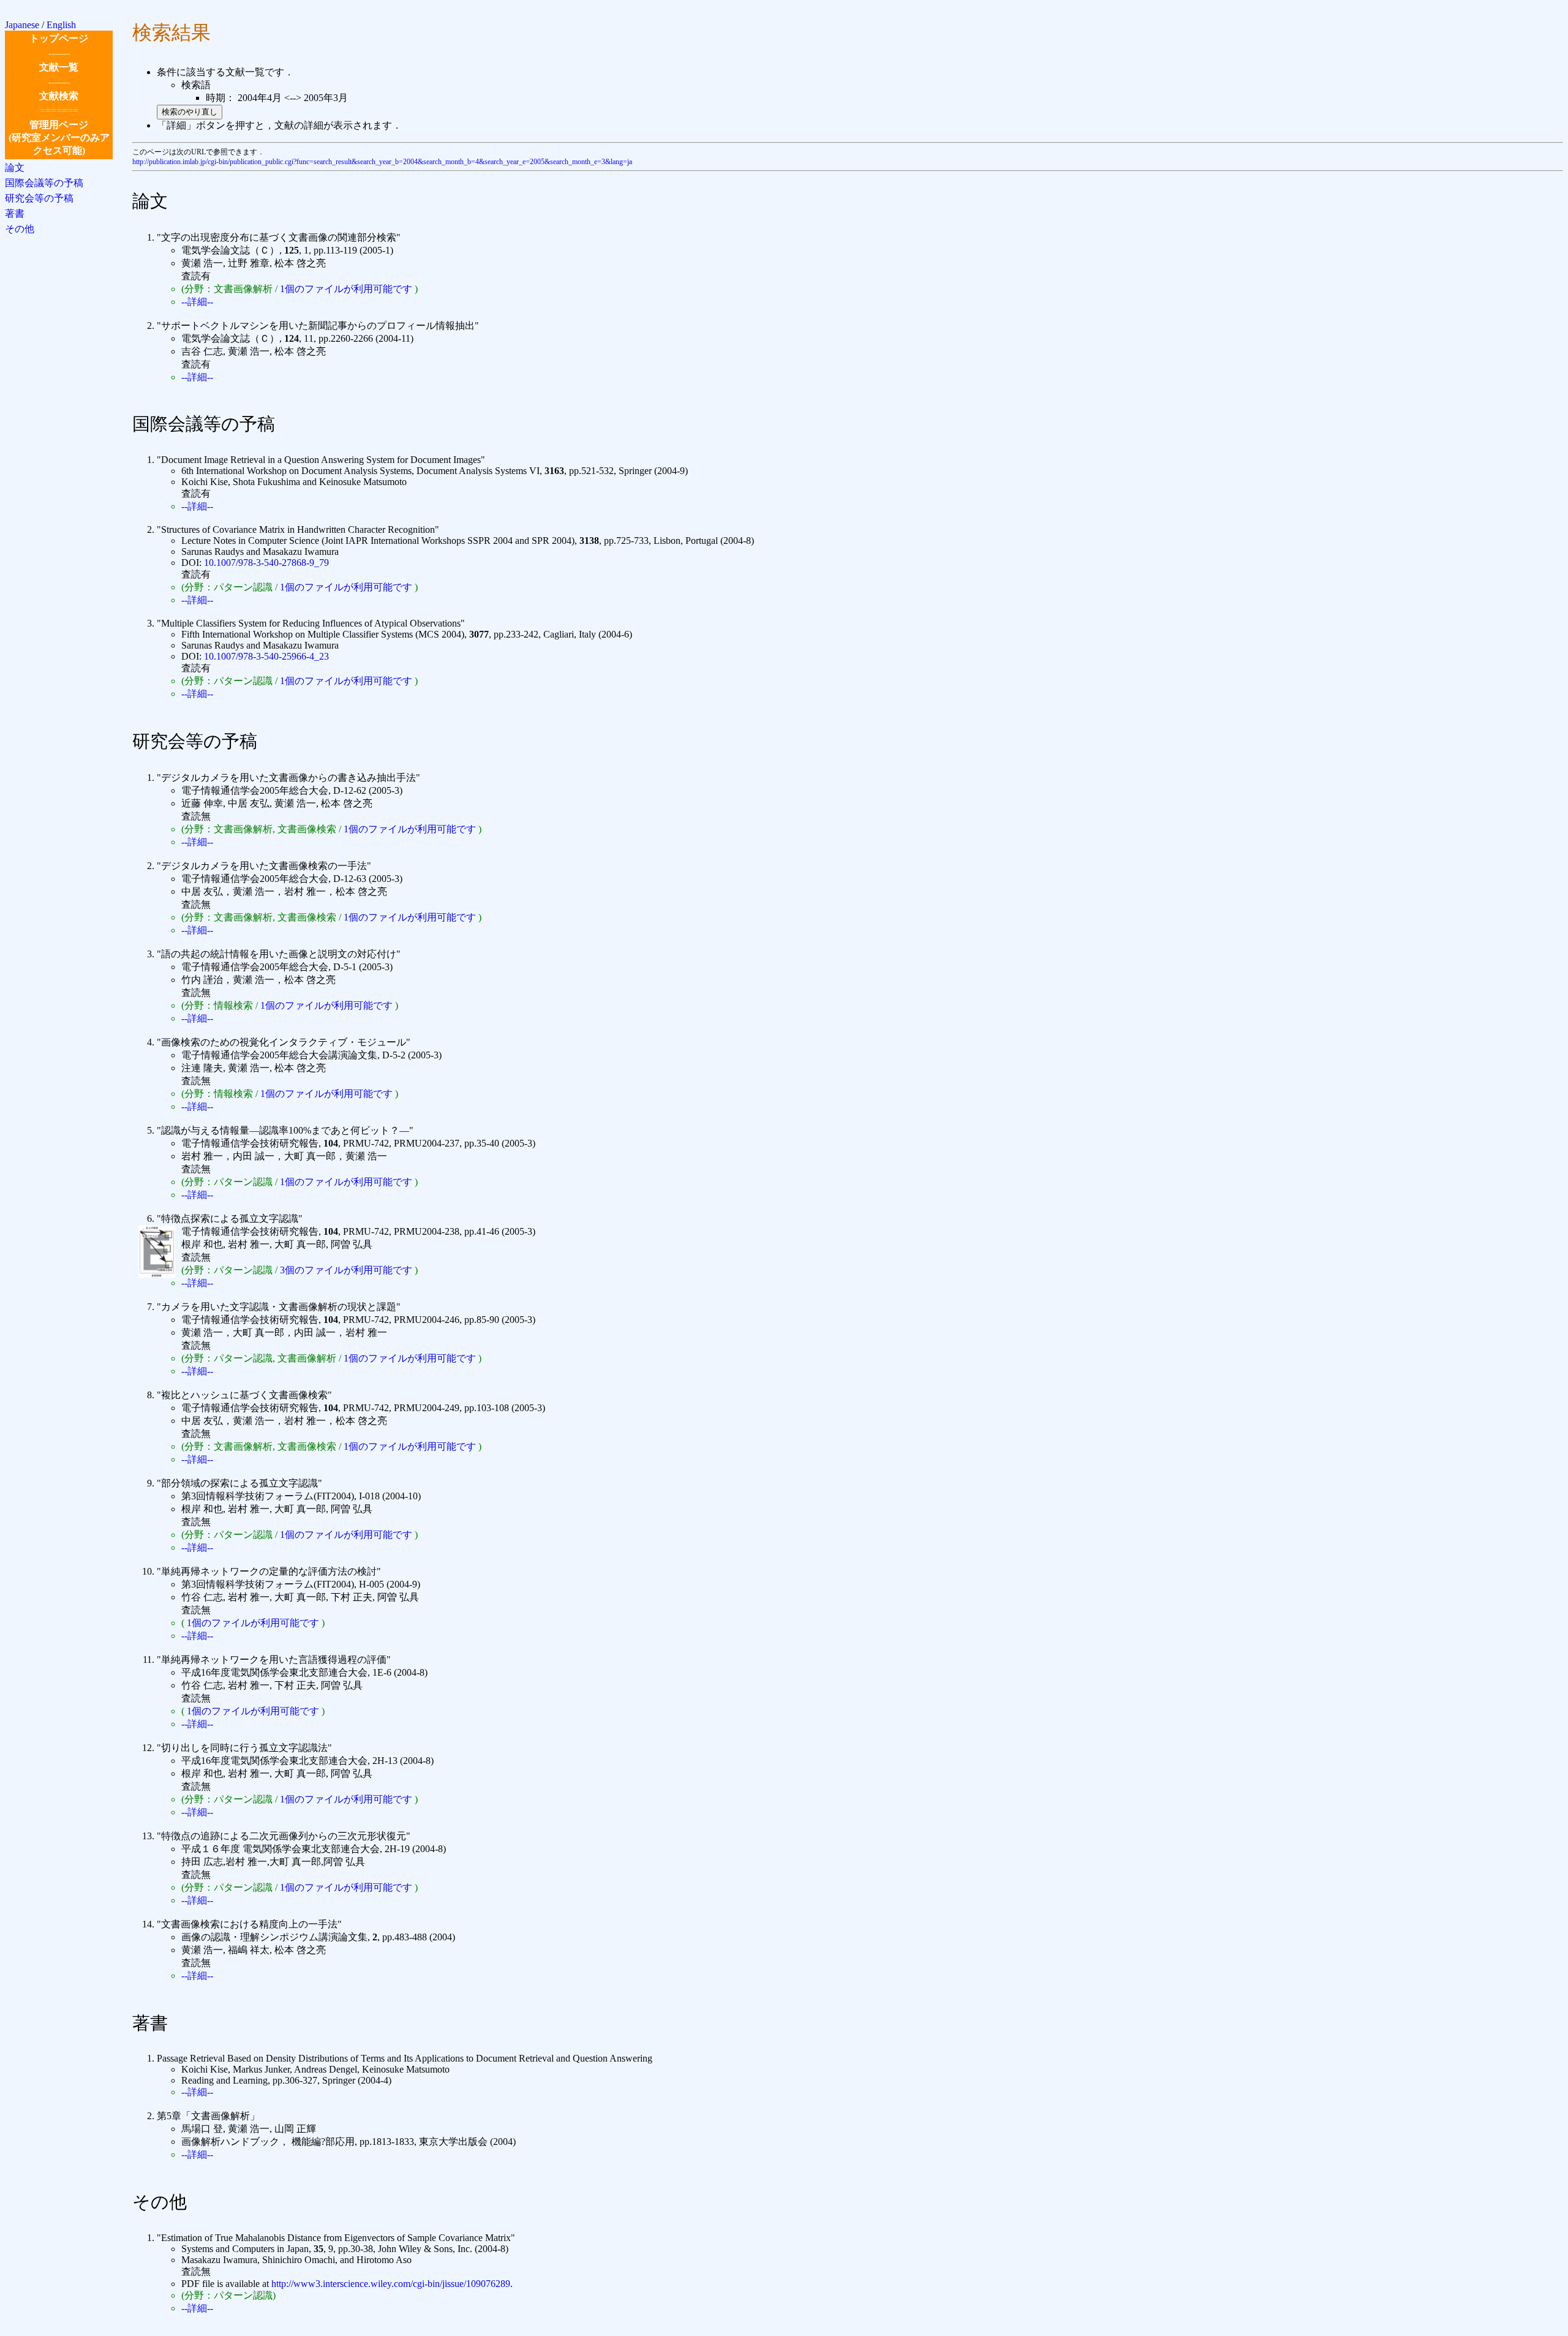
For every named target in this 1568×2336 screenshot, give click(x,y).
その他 (20, 229)
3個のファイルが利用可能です (346, 1270)
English (61, 25)
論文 (15, 168)
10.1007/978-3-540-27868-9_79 (266, 563)
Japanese (22, 25)
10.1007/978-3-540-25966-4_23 (266, 656)
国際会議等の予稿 (44, 183)
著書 (15, 213)
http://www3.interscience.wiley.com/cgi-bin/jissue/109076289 (391, 2284)
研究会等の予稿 (39, 198)
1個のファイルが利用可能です (346, 289)
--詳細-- (197, 302)
